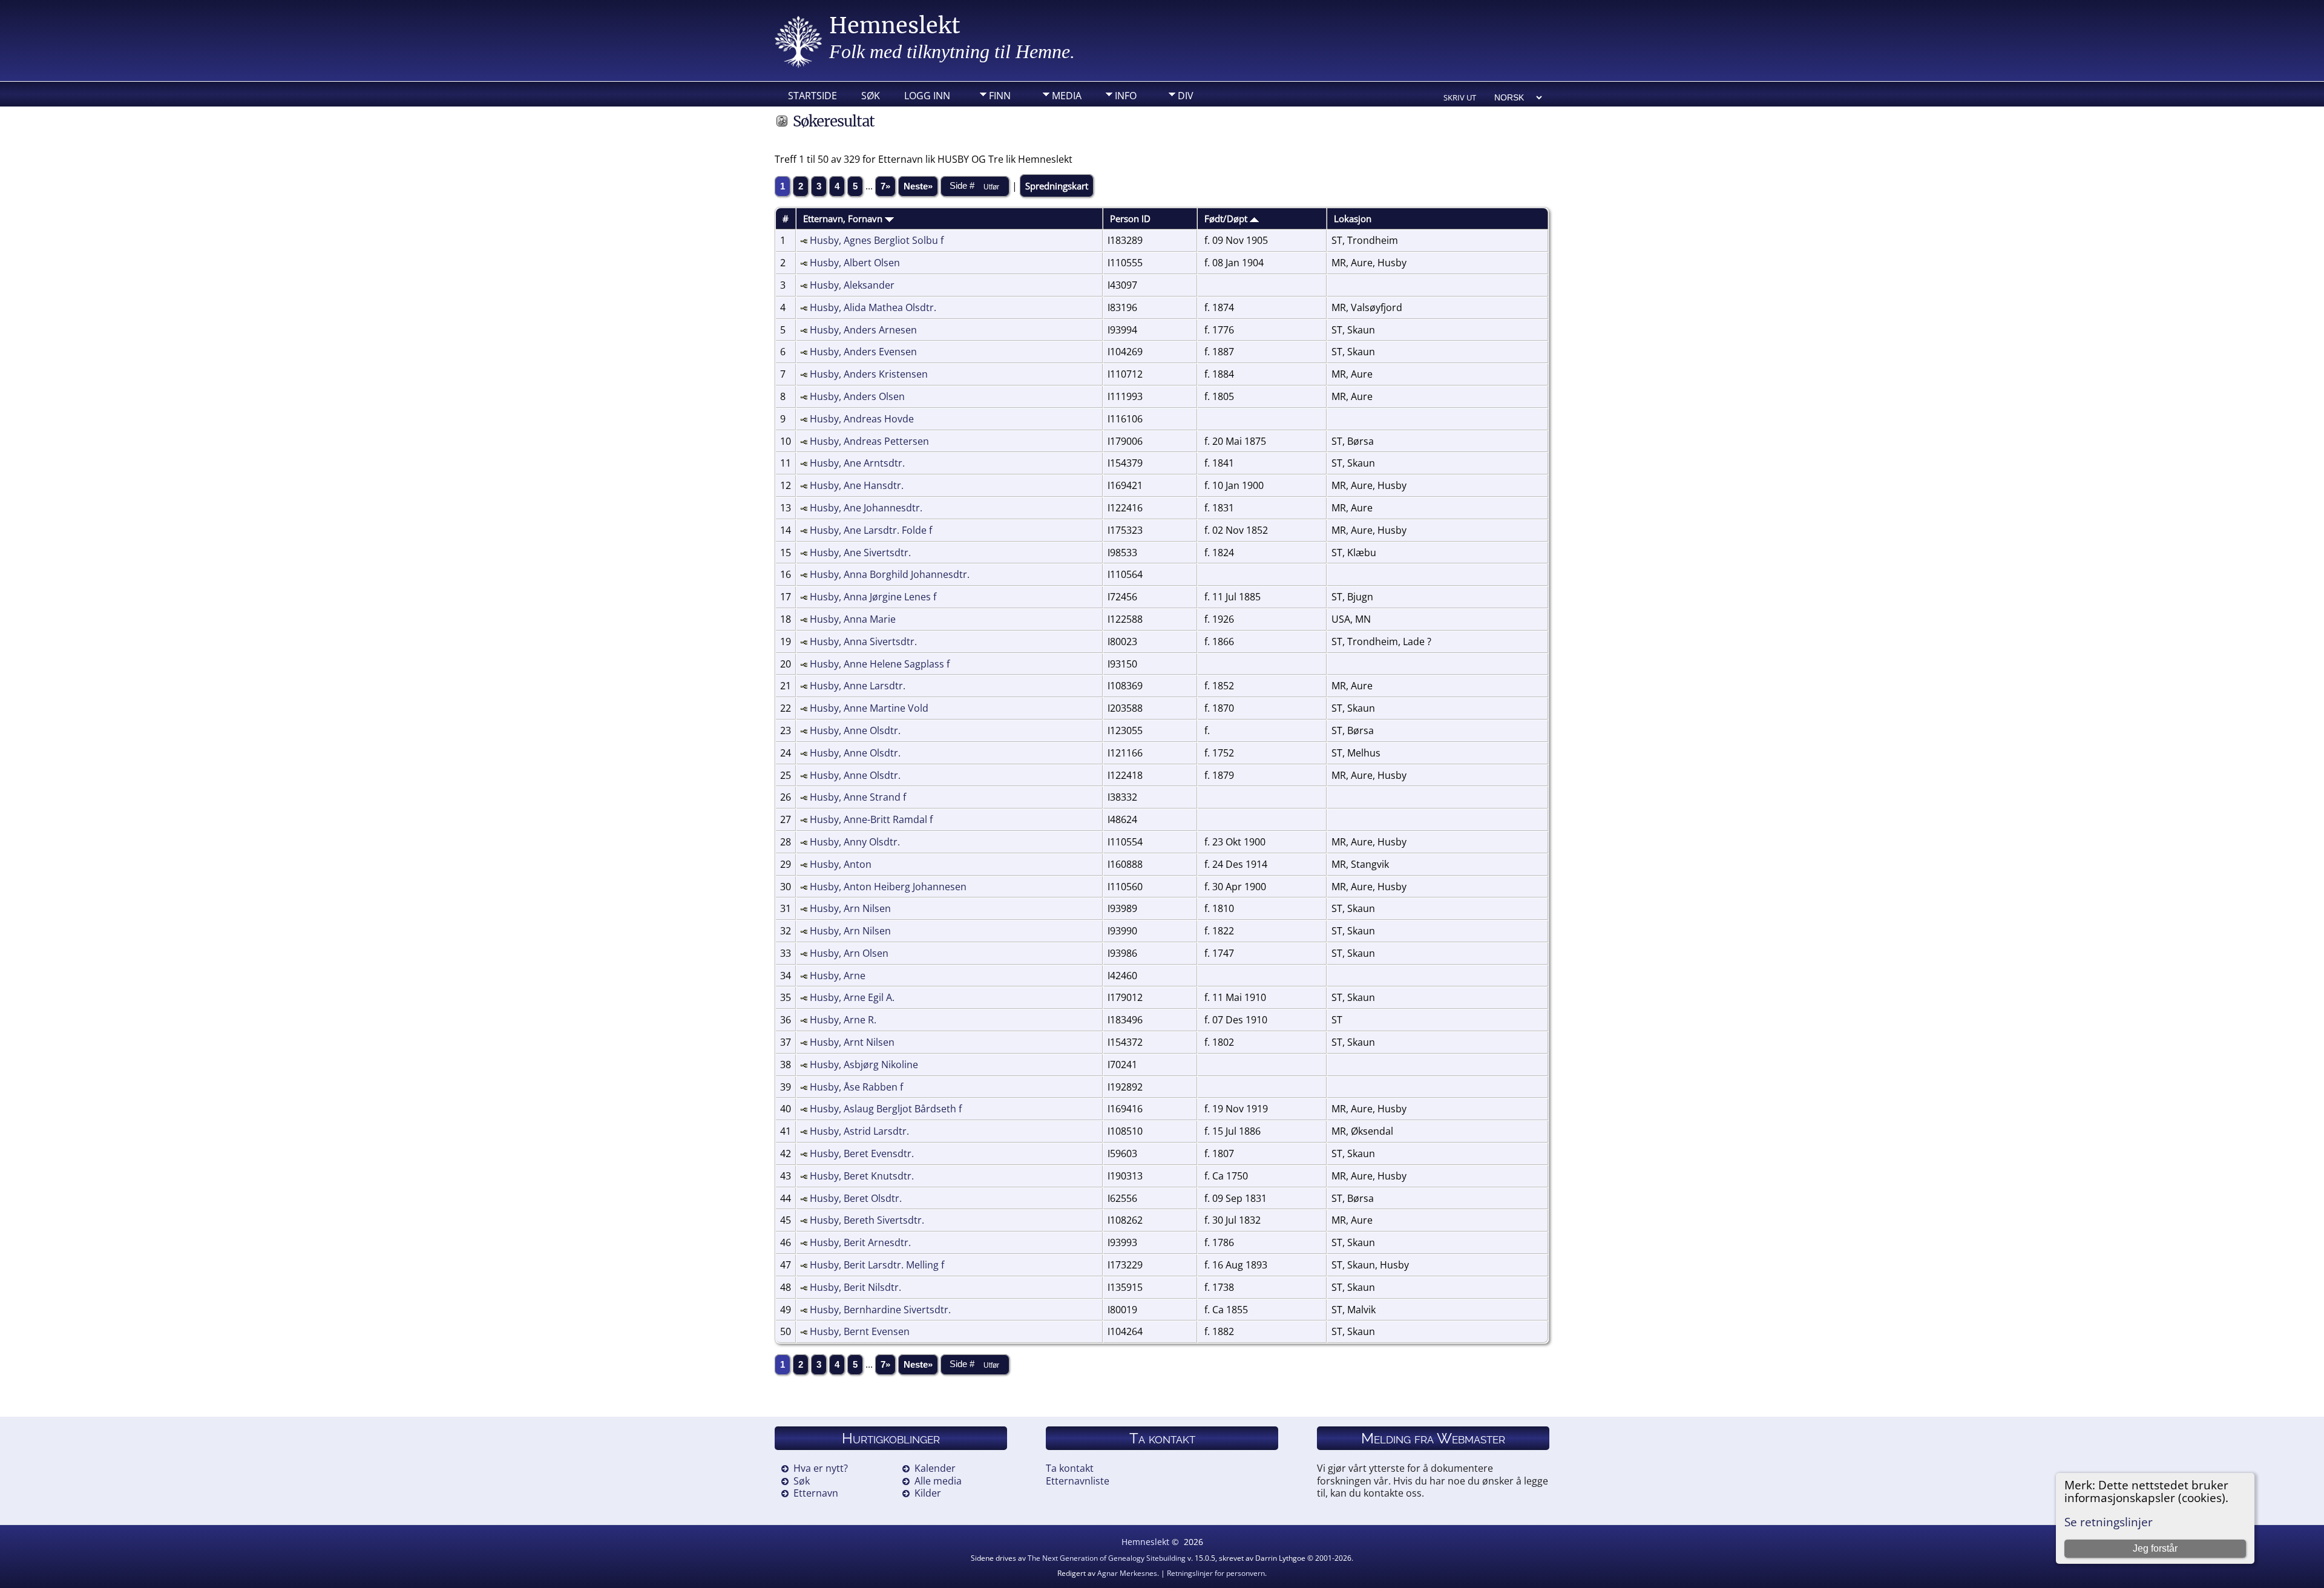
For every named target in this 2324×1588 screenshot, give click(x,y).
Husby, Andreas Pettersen (869, 441)
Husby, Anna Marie (853, 619)
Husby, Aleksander (852, 285)
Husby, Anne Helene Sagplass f (880, 664)
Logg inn (927, 96)
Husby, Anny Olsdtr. (855, 842)
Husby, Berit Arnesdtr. (860, 1242)
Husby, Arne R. (843, 1020)
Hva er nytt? (821, 1468)
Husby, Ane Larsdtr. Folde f (871, 530)
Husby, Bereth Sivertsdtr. (867, 1220)
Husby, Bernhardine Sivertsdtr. (880, 1310)
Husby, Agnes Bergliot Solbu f (877, 240)
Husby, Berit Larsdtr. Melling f (877, 1265)
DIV (1186, 96)
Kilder (928, 1493)
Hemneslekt (895, 26)
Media (1067, 96)
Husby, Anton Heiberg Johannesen (888, 887)
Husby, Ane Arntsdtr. (857, 463)
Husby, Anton (841, 864)
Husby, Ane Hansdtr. (857, 485)
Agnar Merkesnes (1127, 1573)
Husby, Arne (838, 976)
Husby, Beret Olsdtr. (856, 1198)
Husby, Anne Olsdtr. (855, 730)
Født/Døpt (1227, 218)
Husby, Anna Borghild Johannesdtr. (890, 574)
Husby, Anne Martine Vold (869, 708)
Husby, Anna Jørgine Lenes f (873, 597)
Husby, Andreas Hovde (862, 419)
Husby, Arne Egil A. (852, 997)
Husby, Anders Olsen (857, 396)
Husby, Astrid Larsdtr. (859, 1131)
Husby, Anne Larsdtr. (858, 686)
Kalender (935, 1468)
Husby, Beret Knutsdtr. (862, 1176)
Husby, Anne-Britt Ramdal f (871, 819)
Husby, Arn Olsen (849, 953)
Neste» (918, 186)
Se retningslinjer (2109, 1522)
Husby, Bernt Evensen (860, 1331)
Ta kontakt (1070, 1468)
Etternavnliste (1078, 1481)
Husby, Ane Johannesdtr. (866, 508)
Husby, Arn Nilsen (850, 908)
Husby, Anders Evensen (863, 352)
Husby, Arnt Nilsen (852, 1042)
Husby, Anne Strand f (858, 797)
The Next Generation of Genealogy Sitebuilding (1107, 1558)
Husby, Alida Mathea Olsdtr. (873, 307)
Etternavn (816, 1493)
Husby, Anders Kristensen (869, 374)
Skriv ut (1460, 97)
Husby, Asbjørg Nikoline (864, 1065)
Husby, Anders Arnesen (863, 330)
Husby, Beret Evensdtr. (862, 1153)
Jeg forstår (2155, 1548)
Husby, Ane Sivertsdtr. (860, 553)
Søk (871, 96)
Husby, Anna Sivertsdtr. (863, 641)
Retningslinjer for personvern (1216, 1573)
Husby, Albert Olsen (855, 263)
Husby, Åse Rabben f (856, 1087)
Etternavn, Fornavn (844, 218)
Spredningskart (1057, 186)
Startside (812, 96)
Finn (1000, 96)
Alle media (938, 1481)
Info (1126, 96)
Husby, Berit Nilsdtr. (855, 1287)
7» (885, 186)
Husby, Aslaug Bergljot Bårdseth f (886, 1109)
